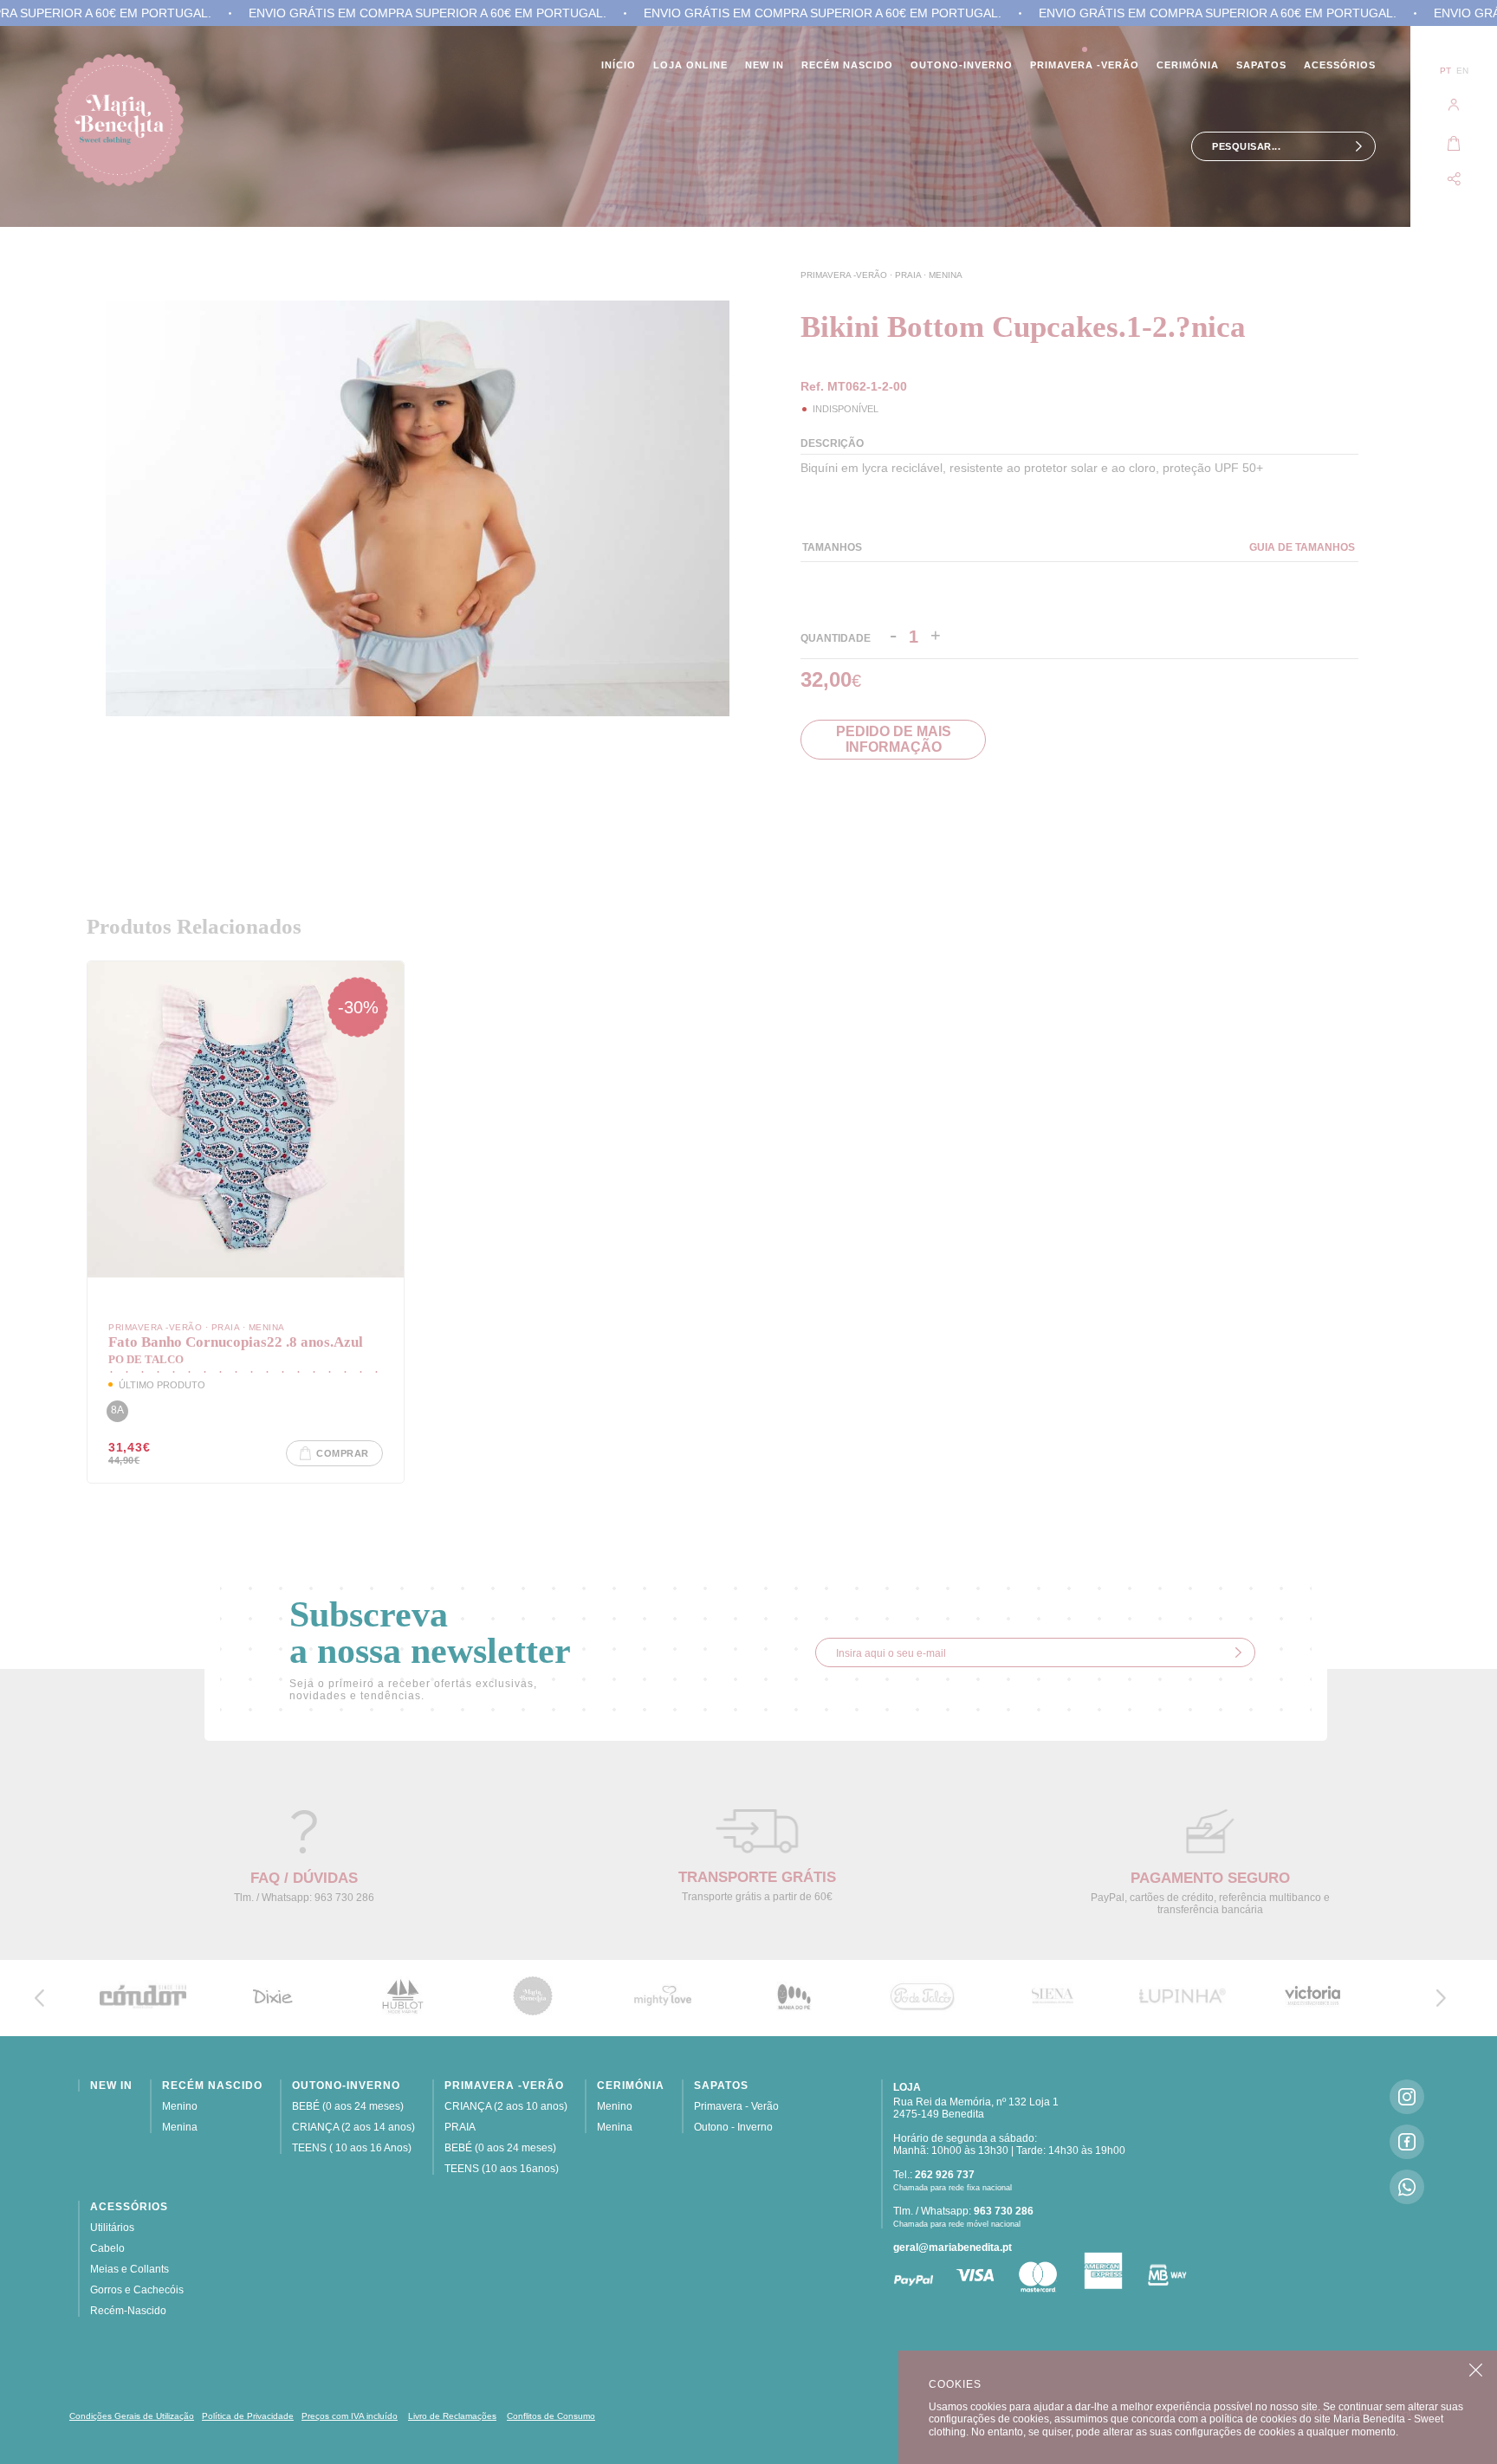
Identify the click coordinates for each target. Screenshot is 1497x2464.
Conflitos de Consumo (551, 2416)
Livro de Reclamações (452, 2416)
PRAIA (909, 275)
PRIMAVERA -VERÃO (845, 275)
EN (1462, 71)
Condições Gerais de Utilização (132, 2416)
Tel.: (934, 2175)
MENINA (946, 275)
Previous (714, 650)
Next (714, 696)
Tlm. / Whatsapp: (963, 2211)
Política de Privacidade (248, 2416)
